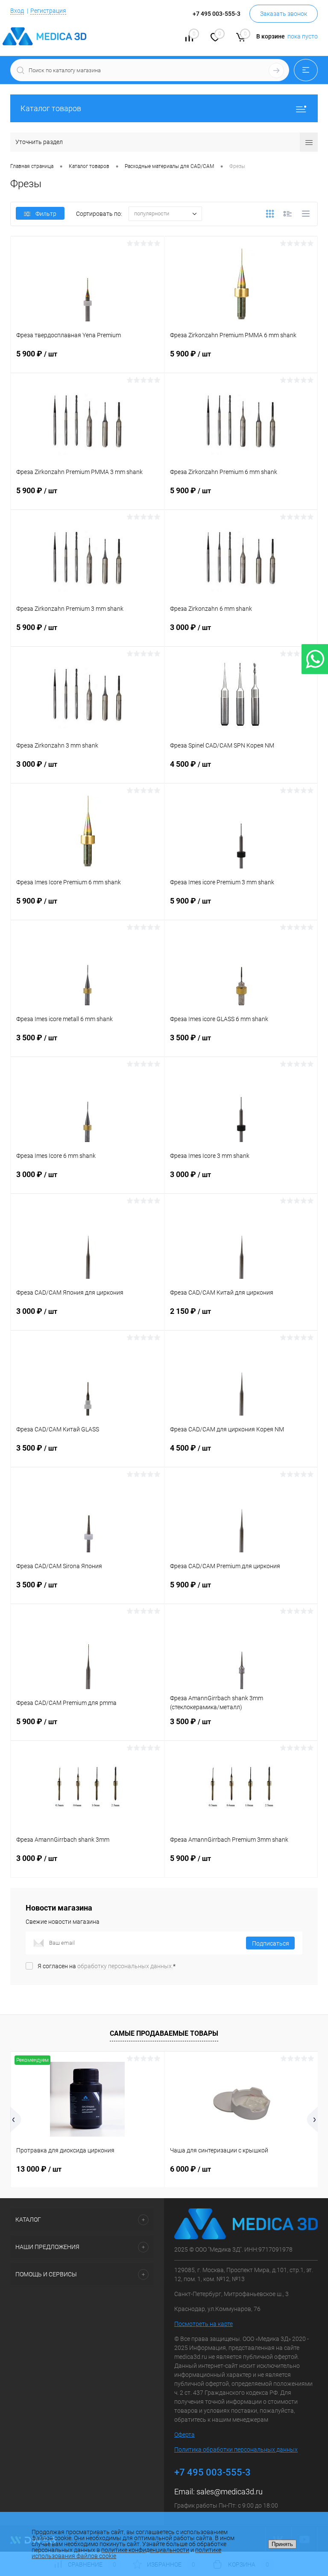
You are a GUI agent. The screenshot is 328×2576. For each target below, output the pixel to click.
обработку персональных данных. (125, 1966)
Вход (17, 11)
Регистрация (48, 11)
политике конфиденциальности (145, 2550)
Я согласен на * (107, 1966)
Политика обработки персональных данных (236, 2449)
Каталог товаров (51, 108)
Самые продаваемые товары (164, 2033)
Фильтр (46, 214)
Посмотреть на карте (204, 2324)
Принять (282, 2544)
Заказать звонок (284, 14)
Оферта (184, 2435)
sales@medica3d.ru (230, 2492)
